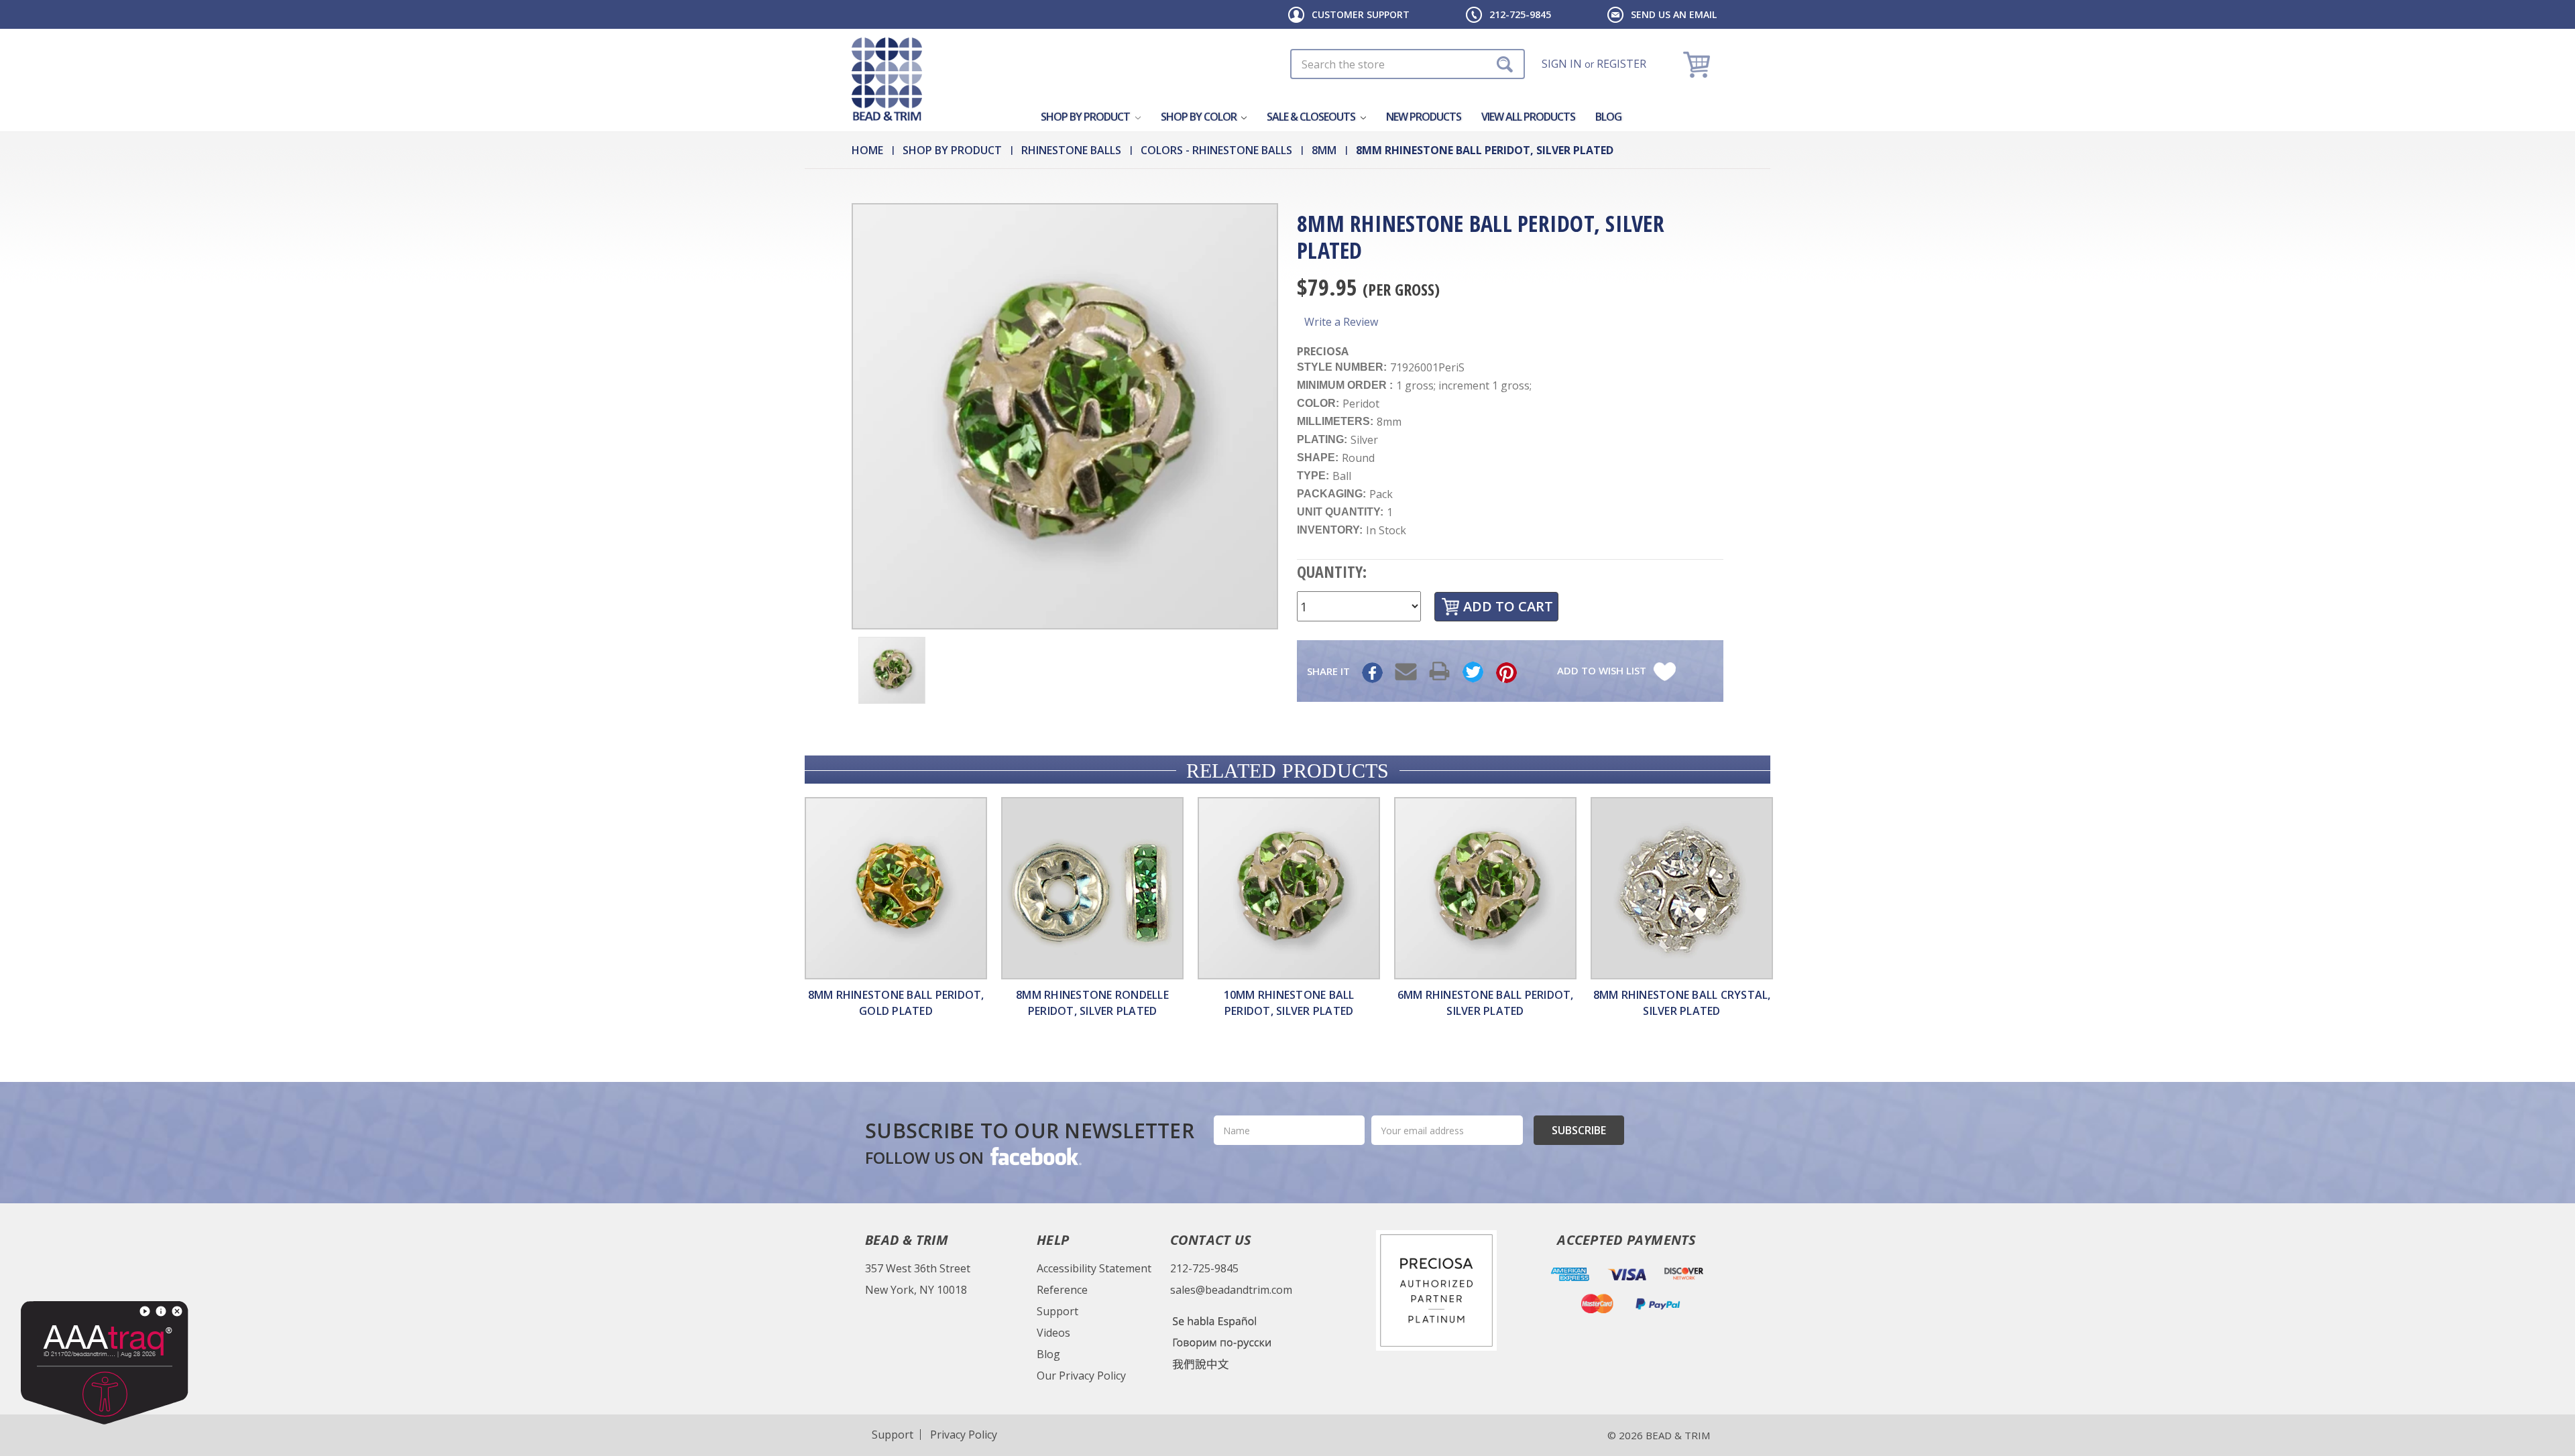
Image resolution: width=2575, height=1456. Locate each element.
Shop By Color (1200, 117)
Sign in (1562, 64)
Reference (1062, 1290)
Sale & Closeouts (1312, 117)
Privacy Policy (964, 1435)
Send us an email (1674, 14)
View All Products (1528, 117)
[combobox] (1408, 64)
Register (1621, 64)
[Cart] (1698, 64)
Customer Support (1361, 14)
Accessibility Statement (1094, 1268)
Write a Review (1341, 322)
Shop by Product (1086, 117)
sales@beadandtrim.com (1231, 1290)
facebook (1035, 1156)
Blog (1608, 117)
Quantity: (1332, 571)
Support (1057, 1311)
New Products (1424, 117)
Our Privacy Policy (1081, 1376)
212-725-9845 (1520, 14)
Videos (1053, 1333)
